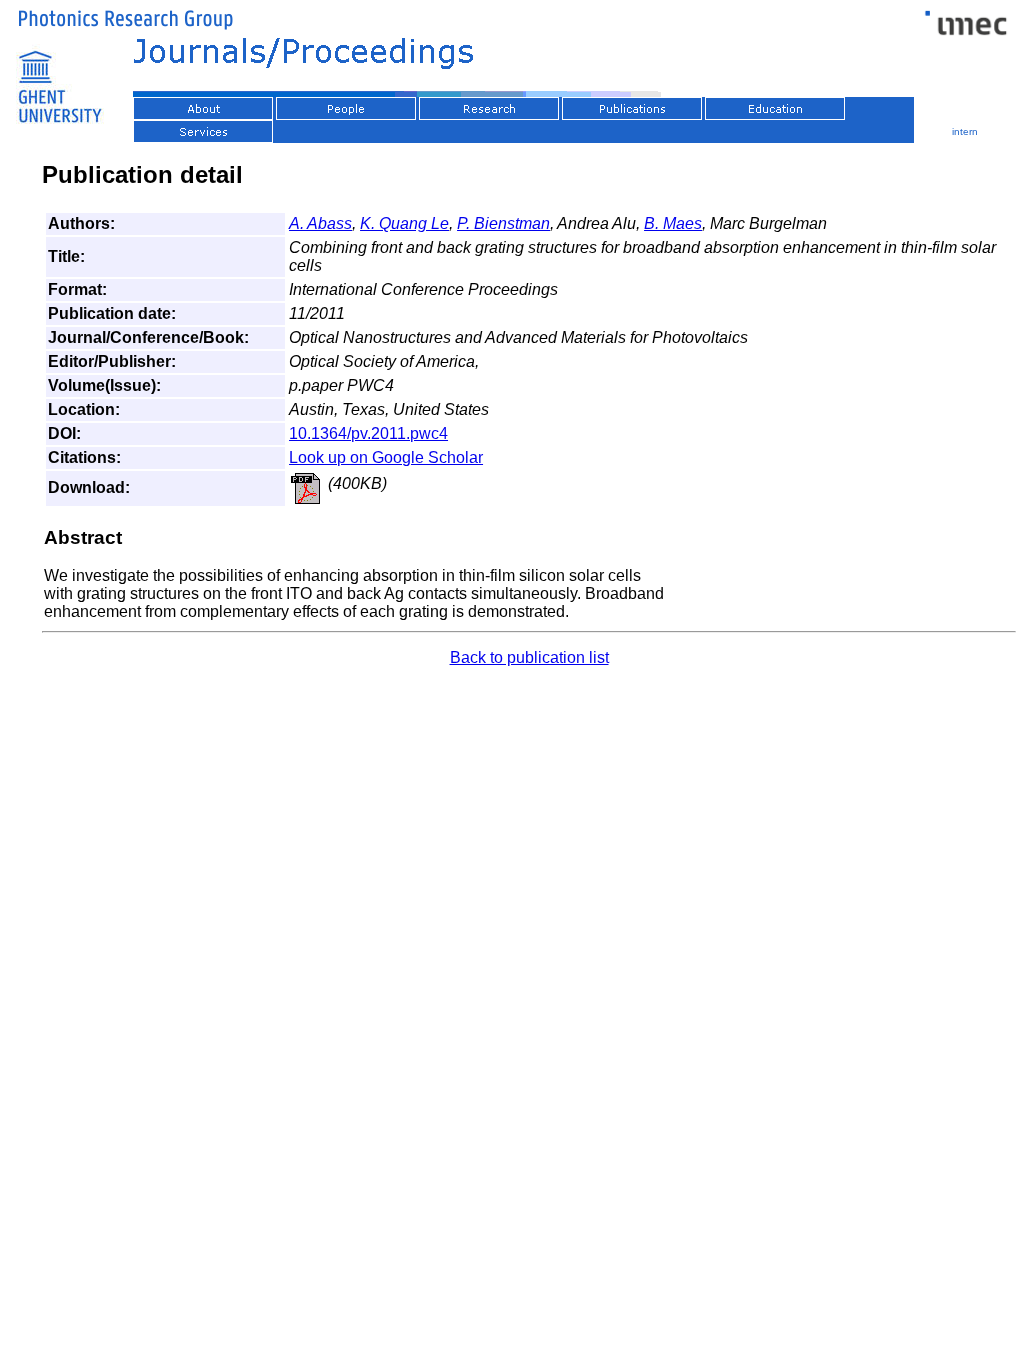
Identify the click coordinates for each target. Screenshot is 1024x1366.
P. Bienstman (503, 223)
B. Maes (673, 223)
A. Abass (320, 223)
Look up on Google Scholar (386, 457)
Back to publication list (529, 657)
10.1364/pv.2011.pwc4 (368, 433)
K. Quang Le (404, 223)
